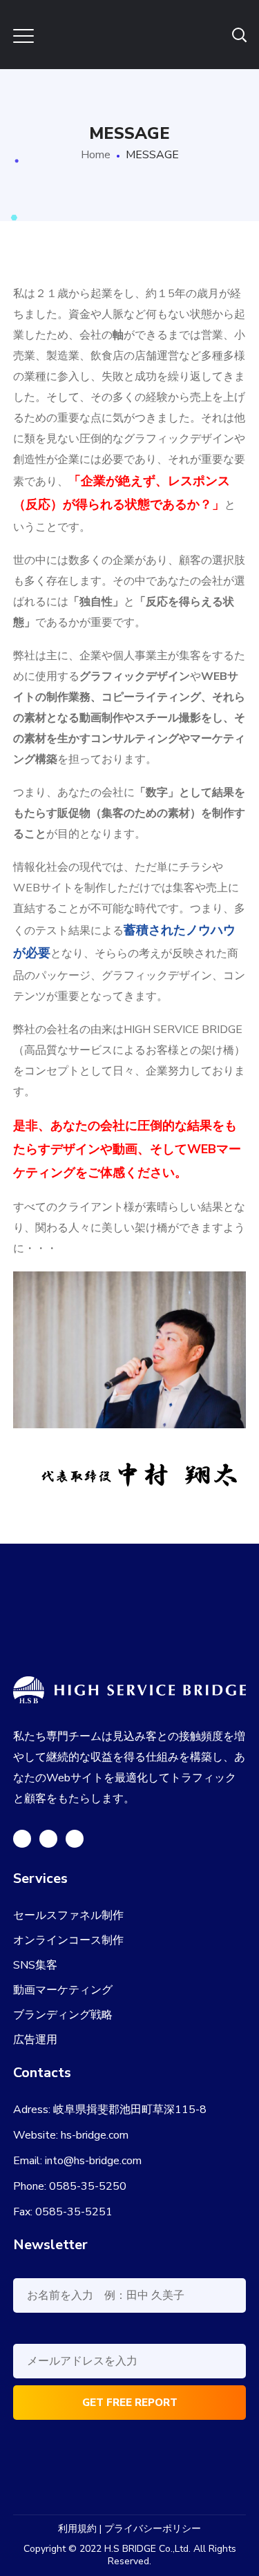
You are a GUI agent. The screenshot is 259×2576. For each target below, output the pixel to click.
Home (96, 155)
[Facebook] (48, 1839)
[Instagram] (75, 1839)
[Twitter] (22, 1839)
